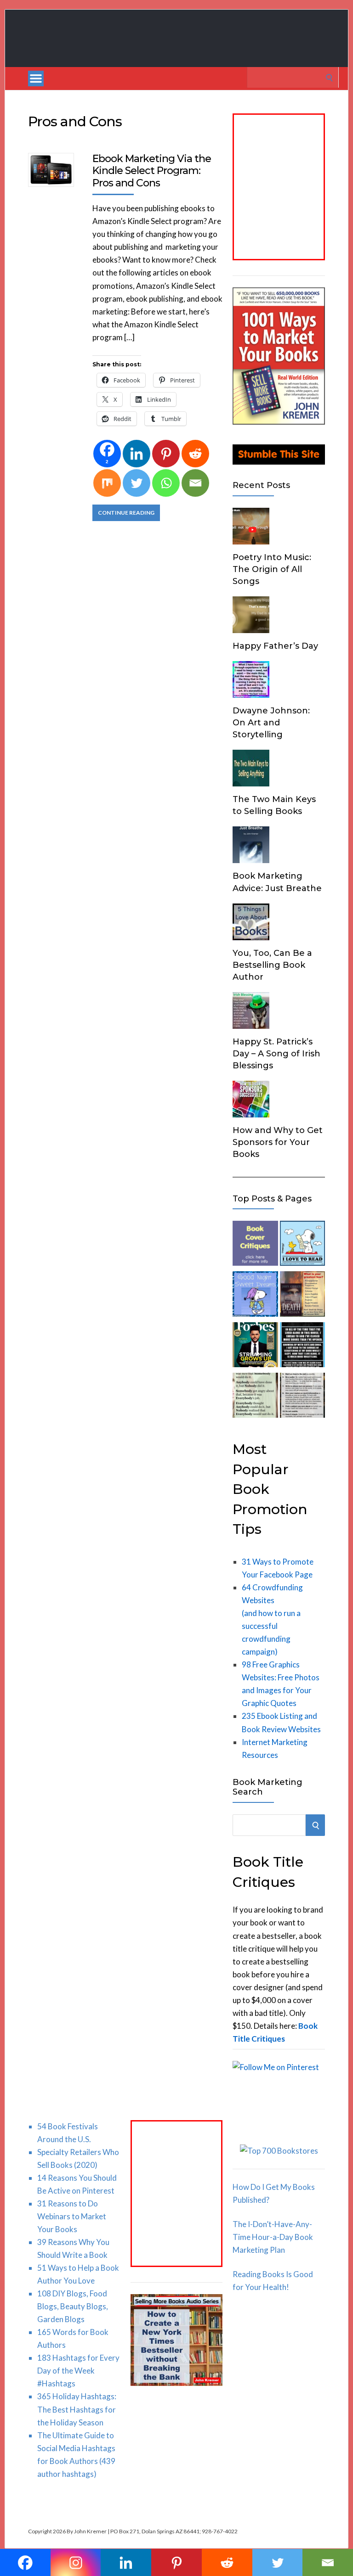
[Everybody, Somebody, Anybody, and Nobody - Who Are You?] (255, 1397)
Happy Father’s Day (275, 646)
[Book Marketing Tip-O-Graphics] (302, 1296)
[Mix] (107, 483)
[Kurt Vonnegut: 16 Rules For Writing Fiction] (302, 1397)
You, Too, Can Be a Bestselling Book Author (272, 965)
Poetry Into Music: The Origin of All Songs (272, 569)
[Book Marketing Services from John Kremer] (255, 1245)
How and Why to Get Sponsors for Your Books (278, 1142)
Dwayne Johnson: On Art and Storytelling (271, 723)
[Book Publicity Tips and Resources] (255, 1347)
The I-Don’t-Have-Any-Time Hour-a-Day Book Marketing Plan (273, 2237)
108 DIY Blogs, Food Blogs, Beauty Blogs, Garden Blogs (73, 2306)
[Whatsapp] (166, 483)
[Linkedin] (137, 454)
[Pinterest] (166, 454)
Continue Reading (126, 513)
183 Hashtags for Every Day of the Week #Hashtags (78, 2371)
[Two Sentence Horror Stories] (302, 1347)
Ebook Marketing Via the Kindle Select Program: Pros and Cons (152, 171)
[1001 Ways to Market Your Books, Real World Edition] (279, 422)
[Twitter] (137, 483)
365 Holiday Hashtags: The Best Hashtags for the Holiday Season (77, 2409)
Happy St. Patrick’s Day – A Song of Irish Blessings (276, 1054)
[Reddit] (195, 454)
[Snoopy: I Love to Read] (302, 1245)
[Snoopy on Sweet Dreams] (255, 1296)
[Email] (195, 483)
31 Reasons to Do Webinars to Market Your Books (72, 2216)
